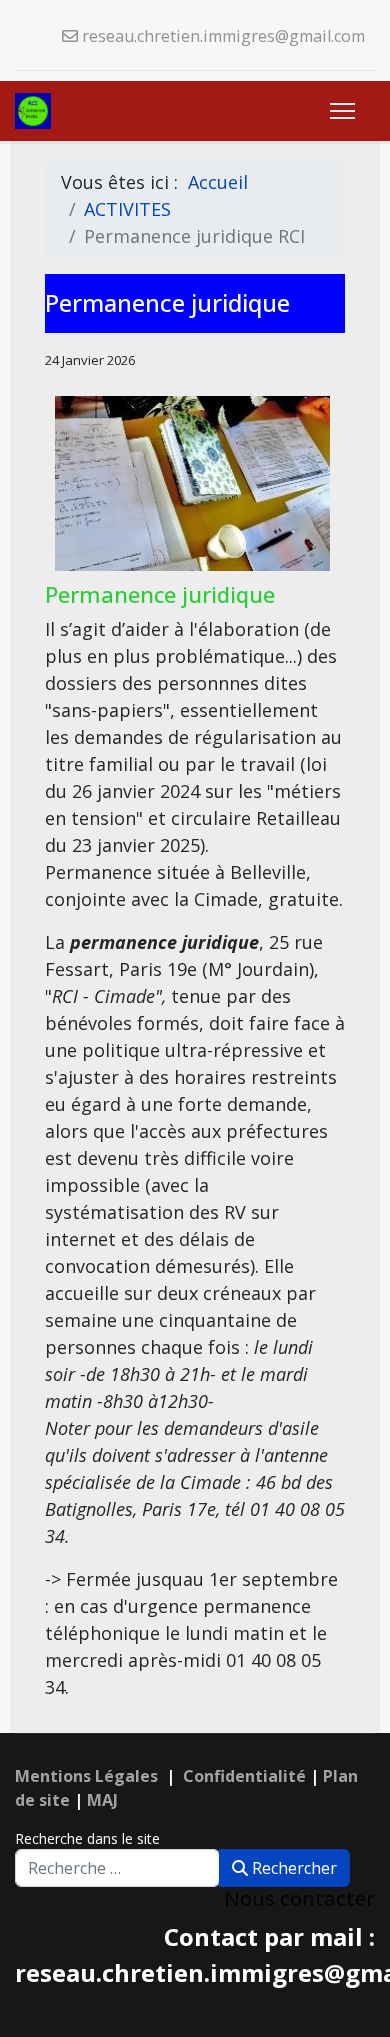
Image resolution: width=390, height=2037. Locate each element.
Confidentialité (244, 1776)
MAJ (102, 1800)
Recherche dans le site (87, 1838)
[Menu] (342, 111)
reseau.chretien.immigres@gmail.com (223, 36)
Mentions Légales (86, 1776)
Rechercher (292, 1868)
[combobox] (117, 1868)
